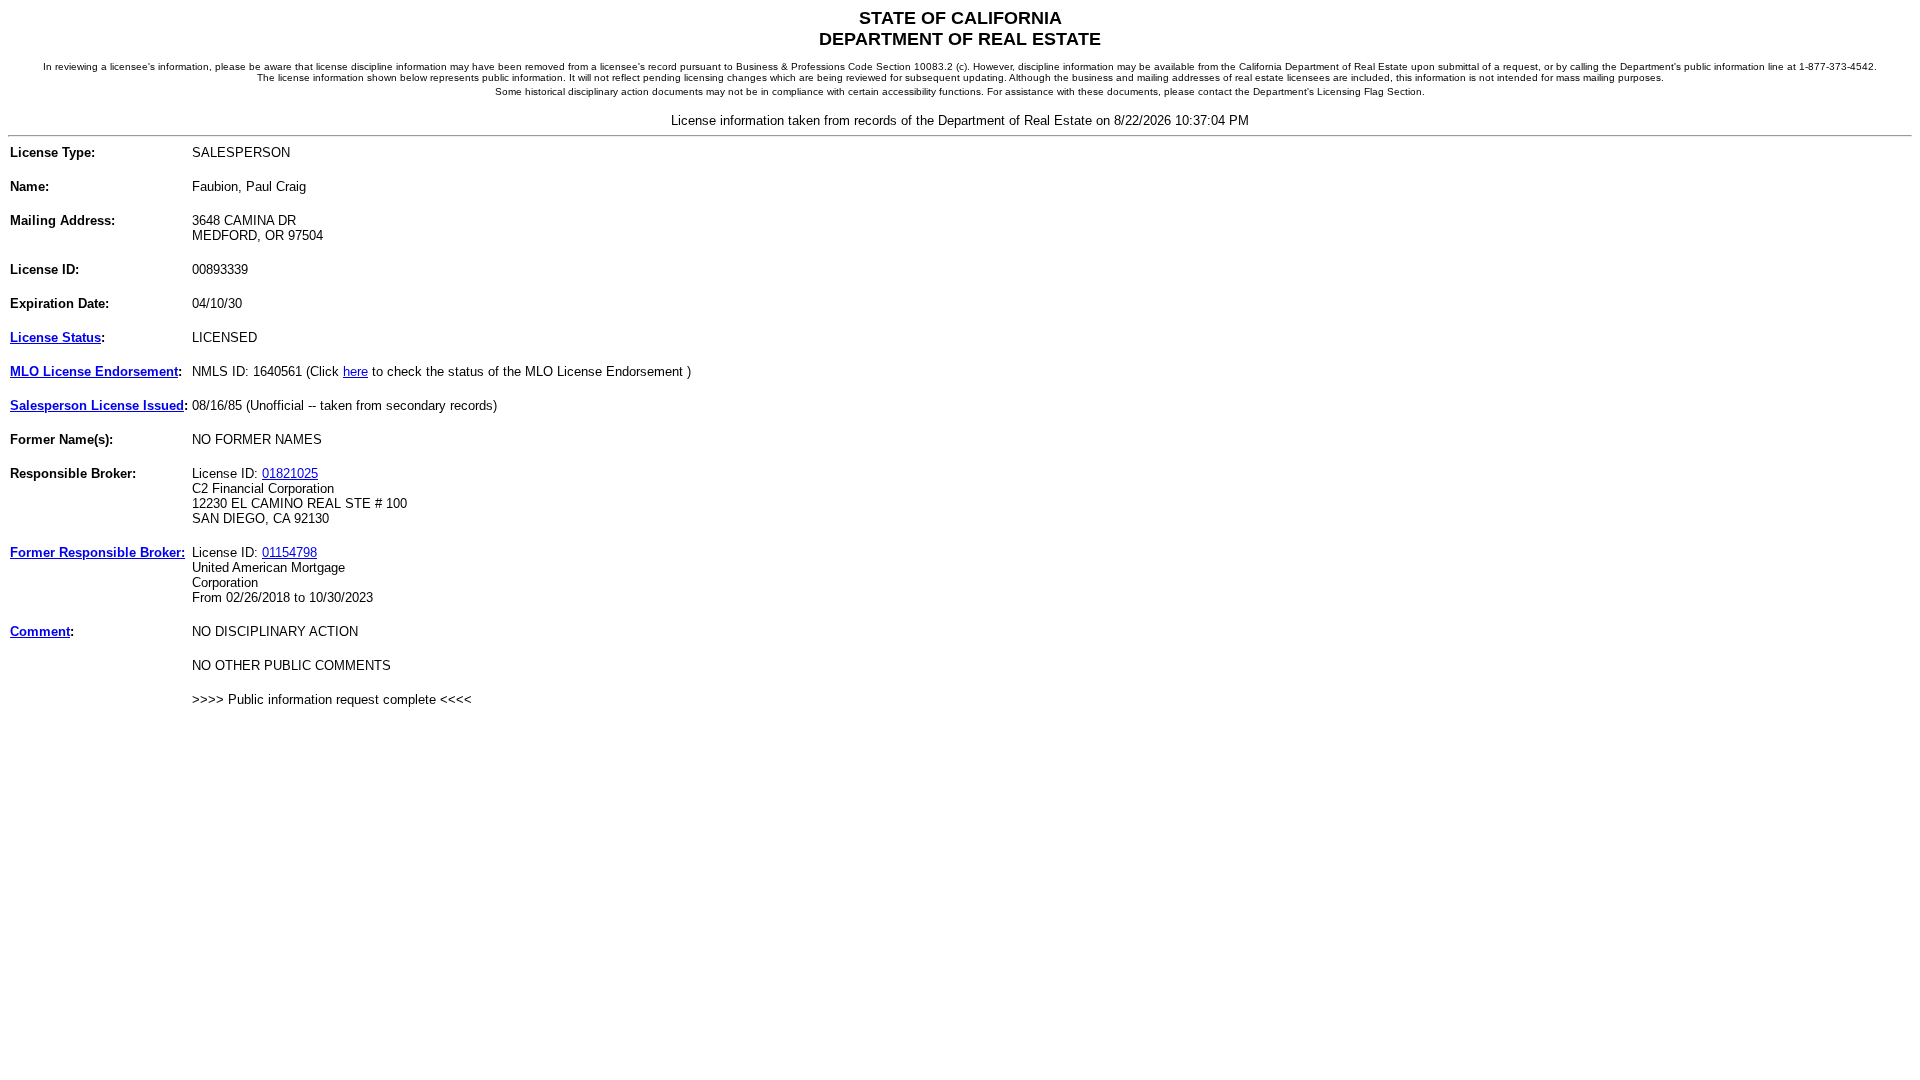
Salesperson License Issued (97, 405)
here (355, 371)
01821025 (290, 473)
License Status (55, 337)
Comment (40, 631)
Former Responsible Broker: (97, 552)
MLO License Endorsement (94, 371)
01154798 (289, 552)
